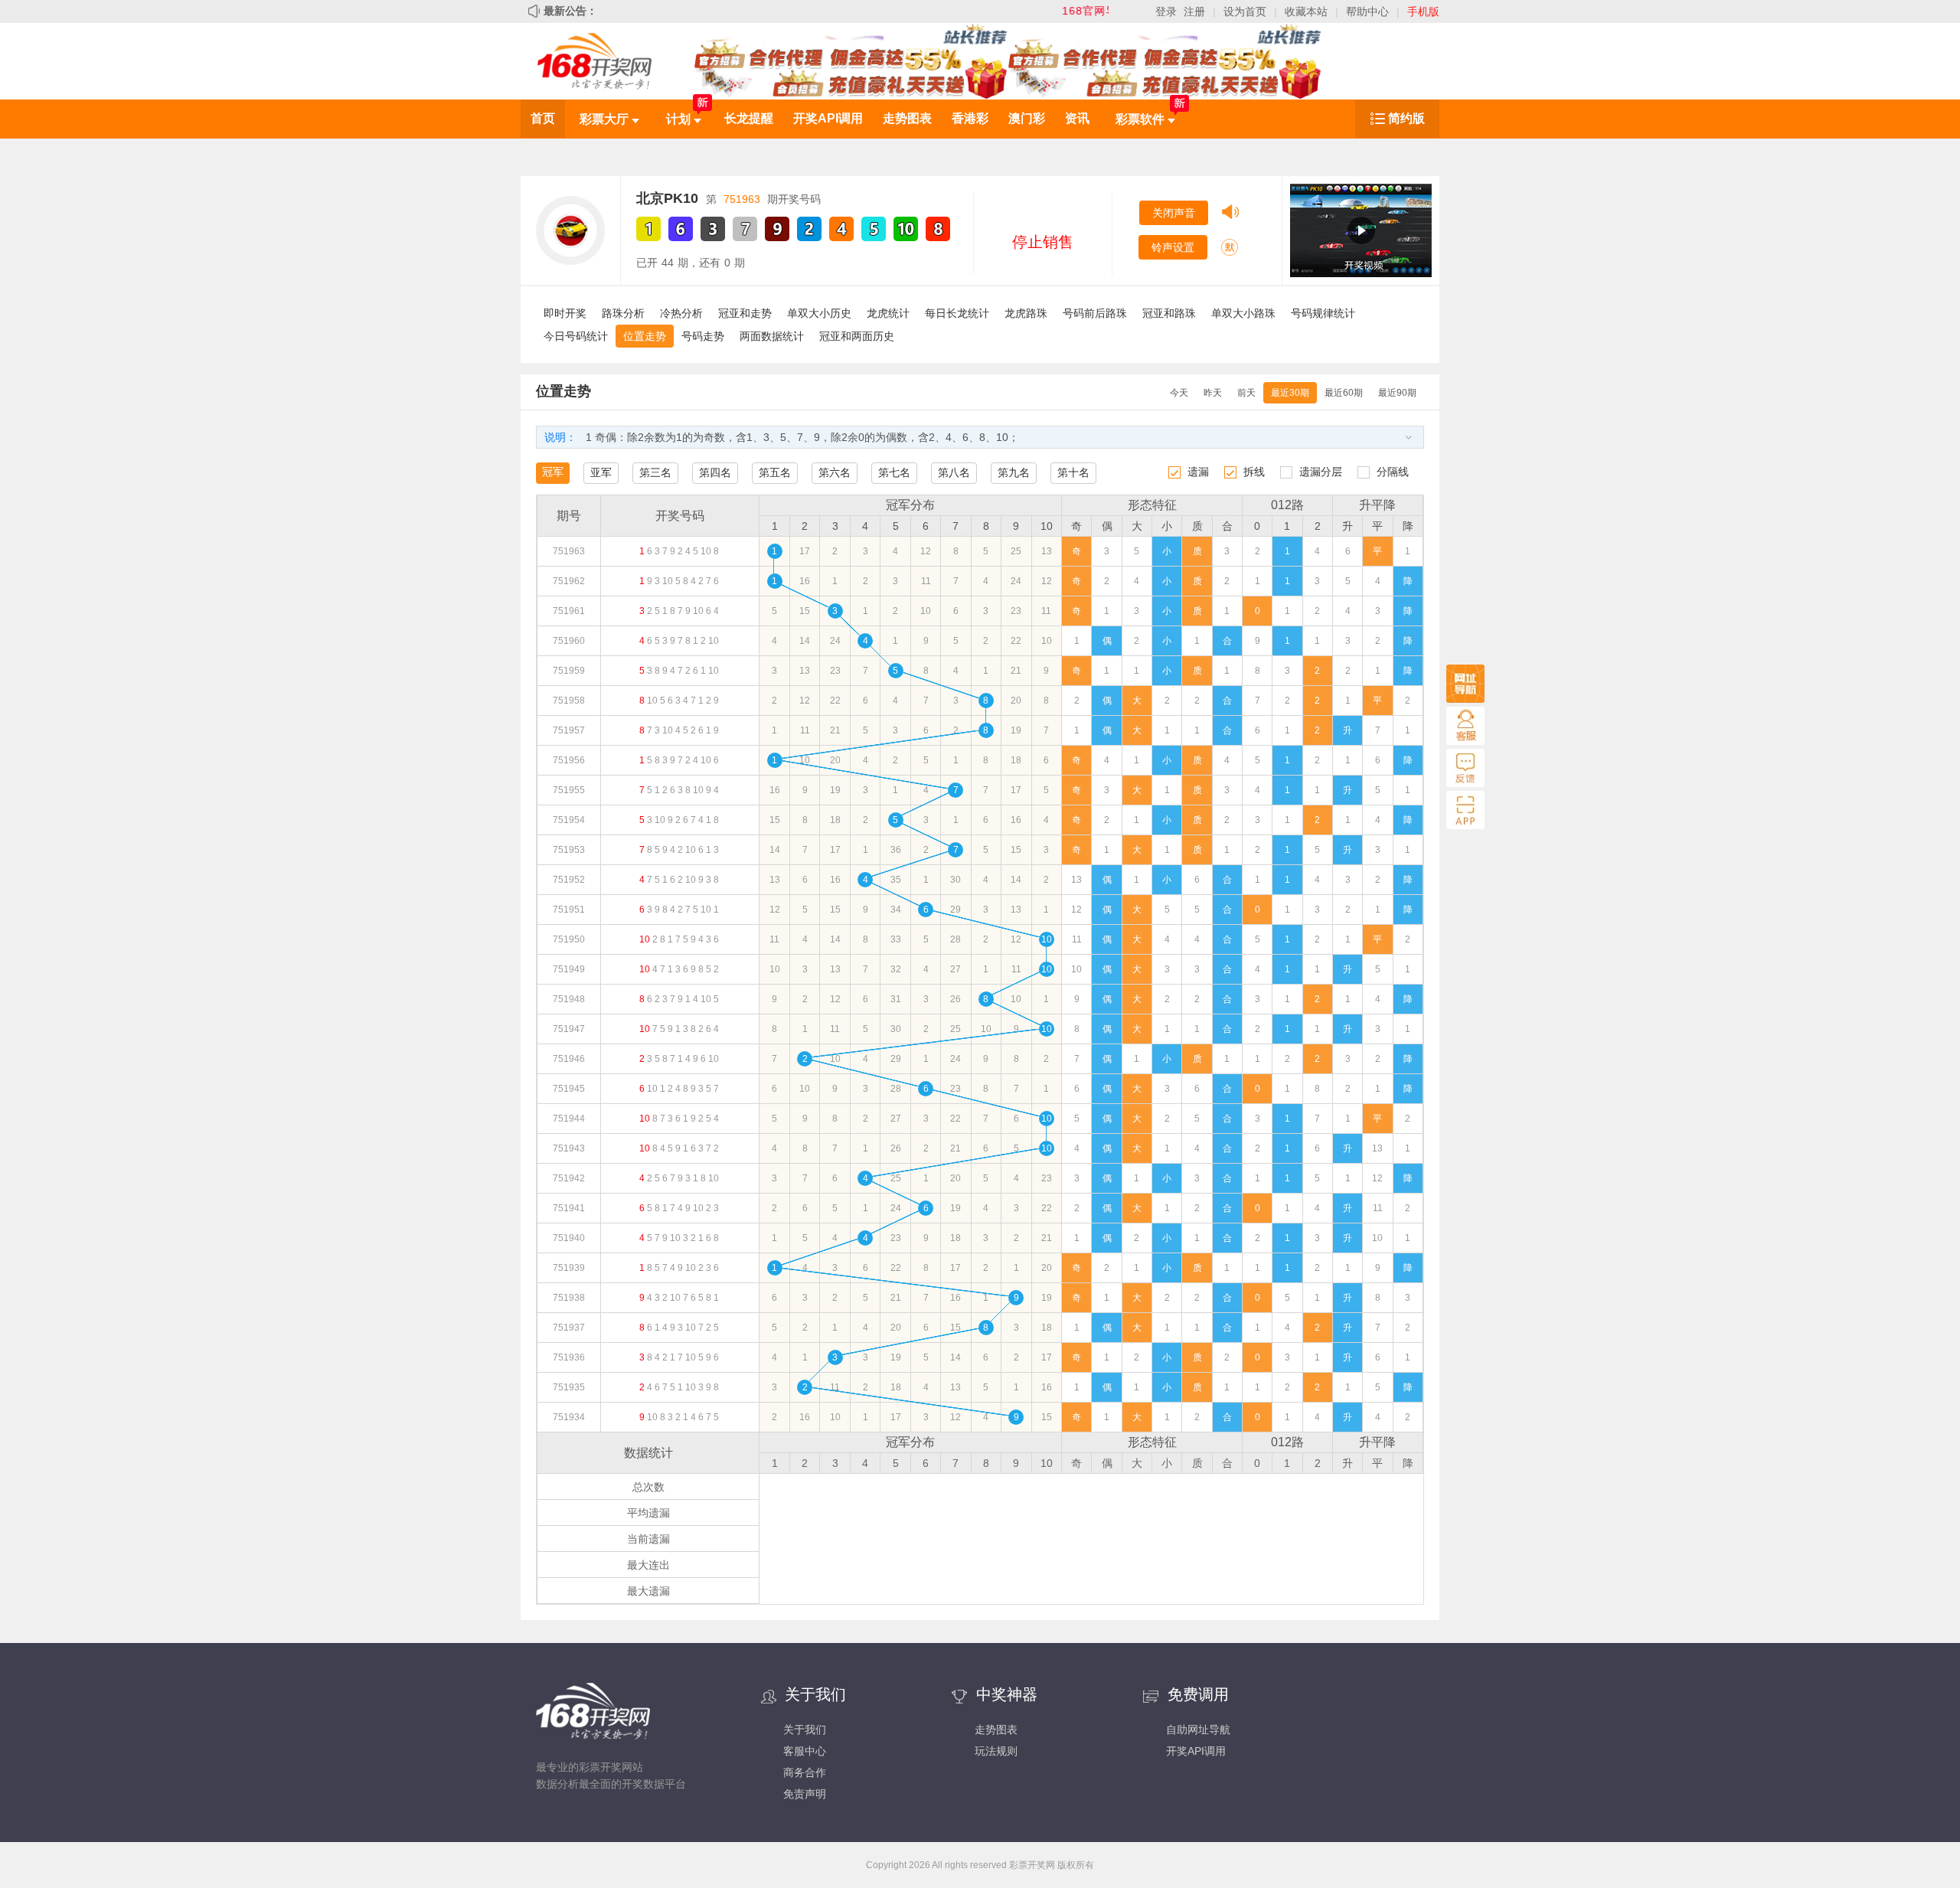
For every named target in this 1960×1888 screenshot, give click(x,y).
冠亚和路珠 (1169, 313)
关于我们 (805, 1730)
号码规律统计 (1323, 313)
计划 (680, 119)
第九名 (1014, 472)
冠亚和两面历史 (857, 336)
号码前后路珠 (1095, 313)
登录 (1166, 11)
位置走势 (645, 336)
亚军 (601, 472)
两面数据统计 (772, 336)
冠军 (553, 472)
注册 (1194, 11)
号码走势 (703, 336)
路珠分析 (623, 313)
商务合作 (805, 1772)
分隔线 (1393, 472)
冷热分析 (681, 313)
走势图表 (907, 118)
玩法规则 (996, 1751)
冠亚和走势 (745, 313)
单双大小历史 (819, 313)
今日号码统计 (576, 336)
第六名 (835, 472)
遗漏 (1198, 472)
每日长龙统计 (957, 313)
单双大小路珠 (1243, 313)
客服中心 (805, 1751)
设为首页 (1245, 11)
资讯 (1077, 118)
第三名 (655, 472)
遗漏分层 (1321, 472)
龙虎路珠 (1026, 313)
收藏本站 (1306, 11)
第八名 (954, 472)
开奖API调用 (828, 118)
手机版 (1423, 11)
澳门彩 (1027, 118)
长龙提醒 (749, 118)
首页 (543, 118)
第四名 (715, 472)
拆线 (1254, 472)
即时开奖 (565, 313)
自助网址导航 (1198, 1730)
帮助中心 (1367, 11)
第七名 (894, 472)
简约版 (1406, 118)
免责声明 (805, 1794)
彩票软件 (1142, 119)
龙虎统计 (888, 313)
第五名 (775, 472)
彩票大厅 (606, 119)
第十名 (1073, 472)
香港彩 (970, 118)
